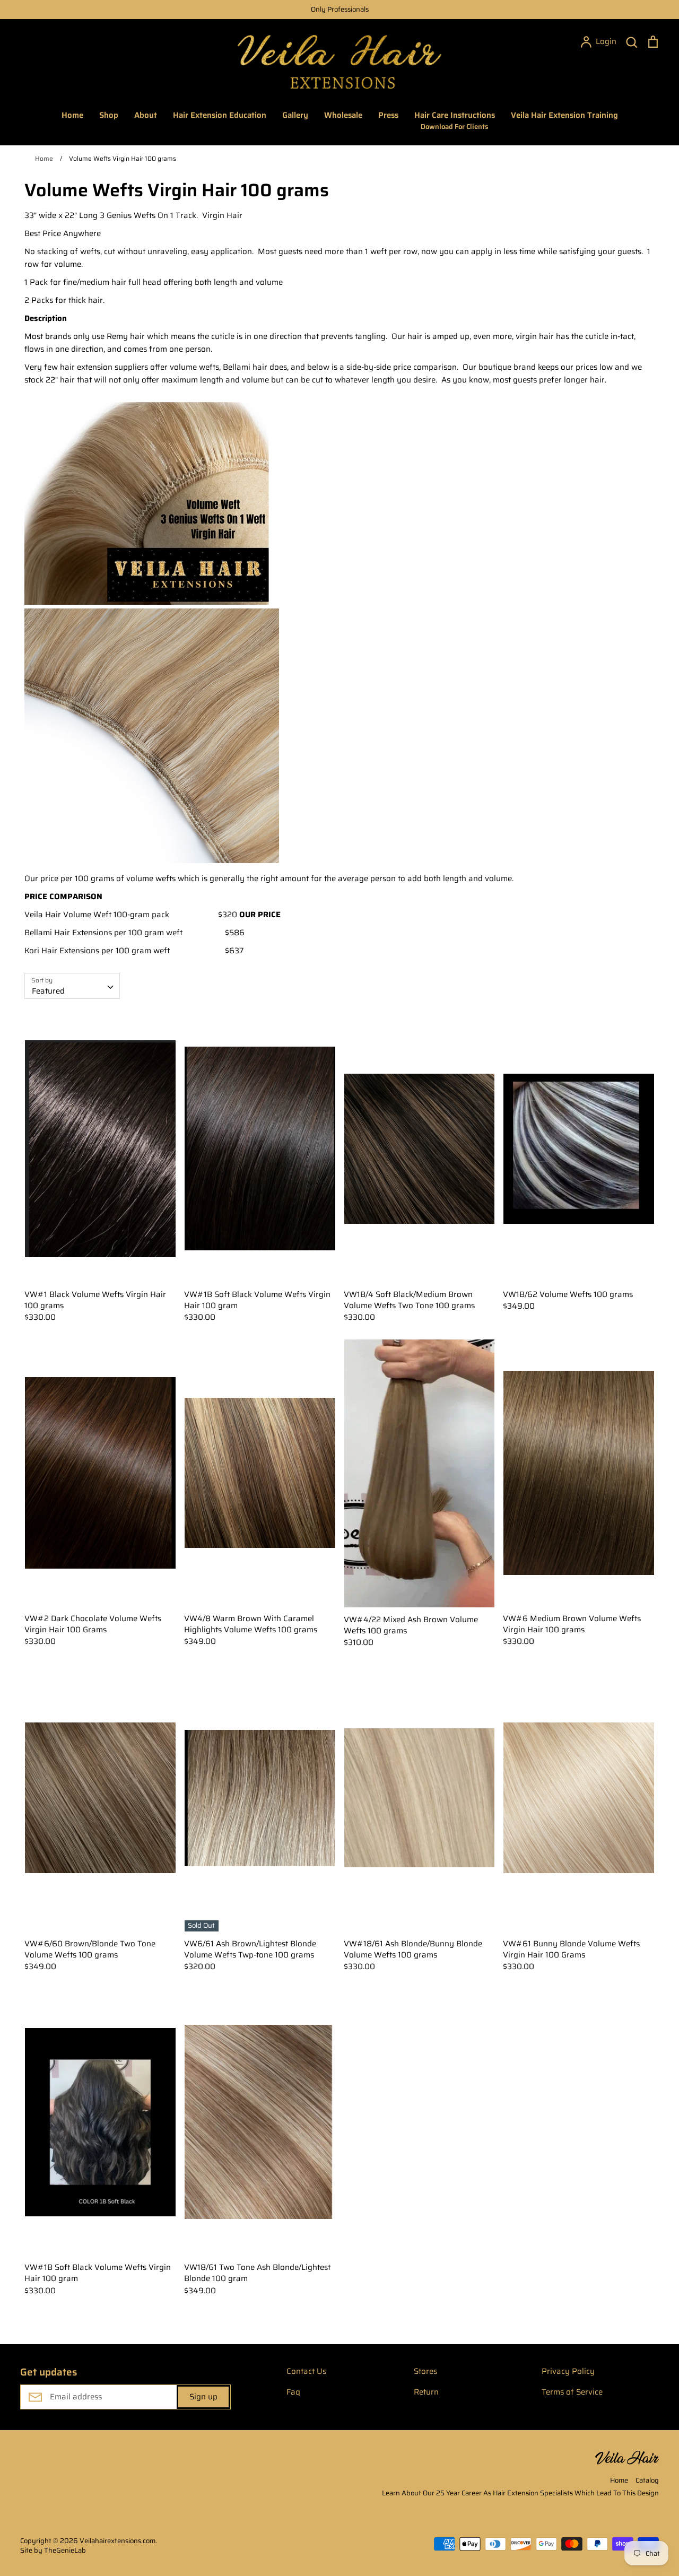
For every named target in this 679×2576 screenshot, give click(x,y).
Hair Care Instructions (455, 120)
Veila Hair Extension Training (564, 115)
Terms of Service (572, 2392)
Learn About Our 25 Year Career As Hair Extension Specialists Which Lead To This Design (520, 2493)
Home (72, 115)
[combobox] (72, 986)
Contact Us (306, 2371)
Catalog (647, 2480)
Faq (293, 2392)
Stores (425, 2371)
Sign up (203, 2397)
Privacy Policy (568, 2371)
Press (388, 115)
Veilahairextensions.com (117, 2541)
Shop (109, 115)
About (146, 115)
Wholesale (343, 115)
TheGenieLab (65, 2550)
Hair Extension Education (220, 115)
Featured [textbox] (48, 991)
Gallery (295, 115)
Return (426, 2392)
